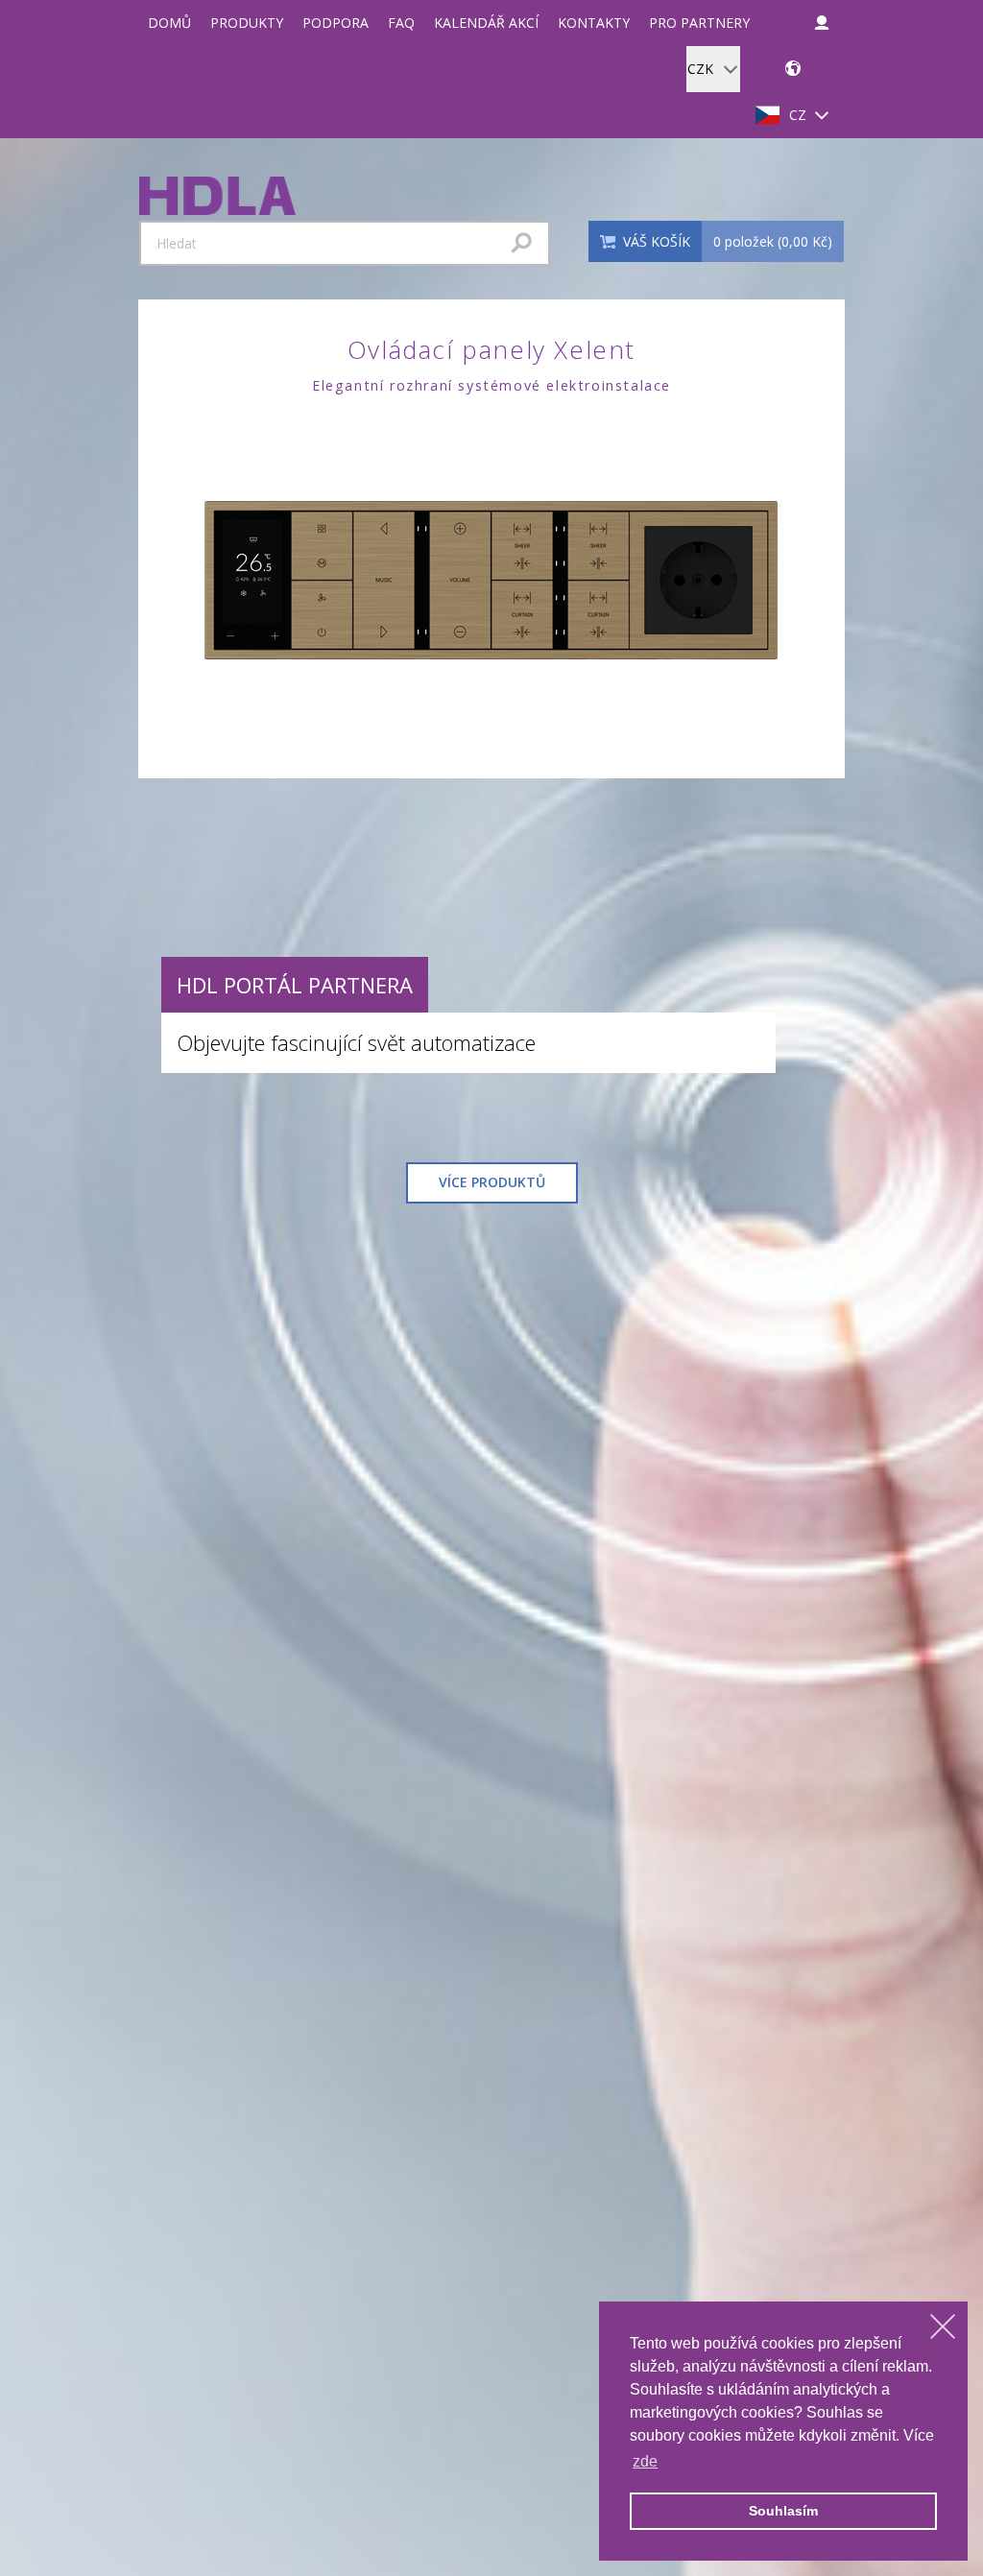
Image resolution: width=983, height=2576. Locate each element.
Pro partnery (699, 23)
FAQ (401, 23)
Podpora (336, 23)
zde (645, 2461)
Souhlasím (783, 2511)
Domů (169, 23)
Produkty (247, 23)
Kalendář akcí (486, 23)
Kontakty (594, 23)
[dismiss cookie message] (943, 2326)
